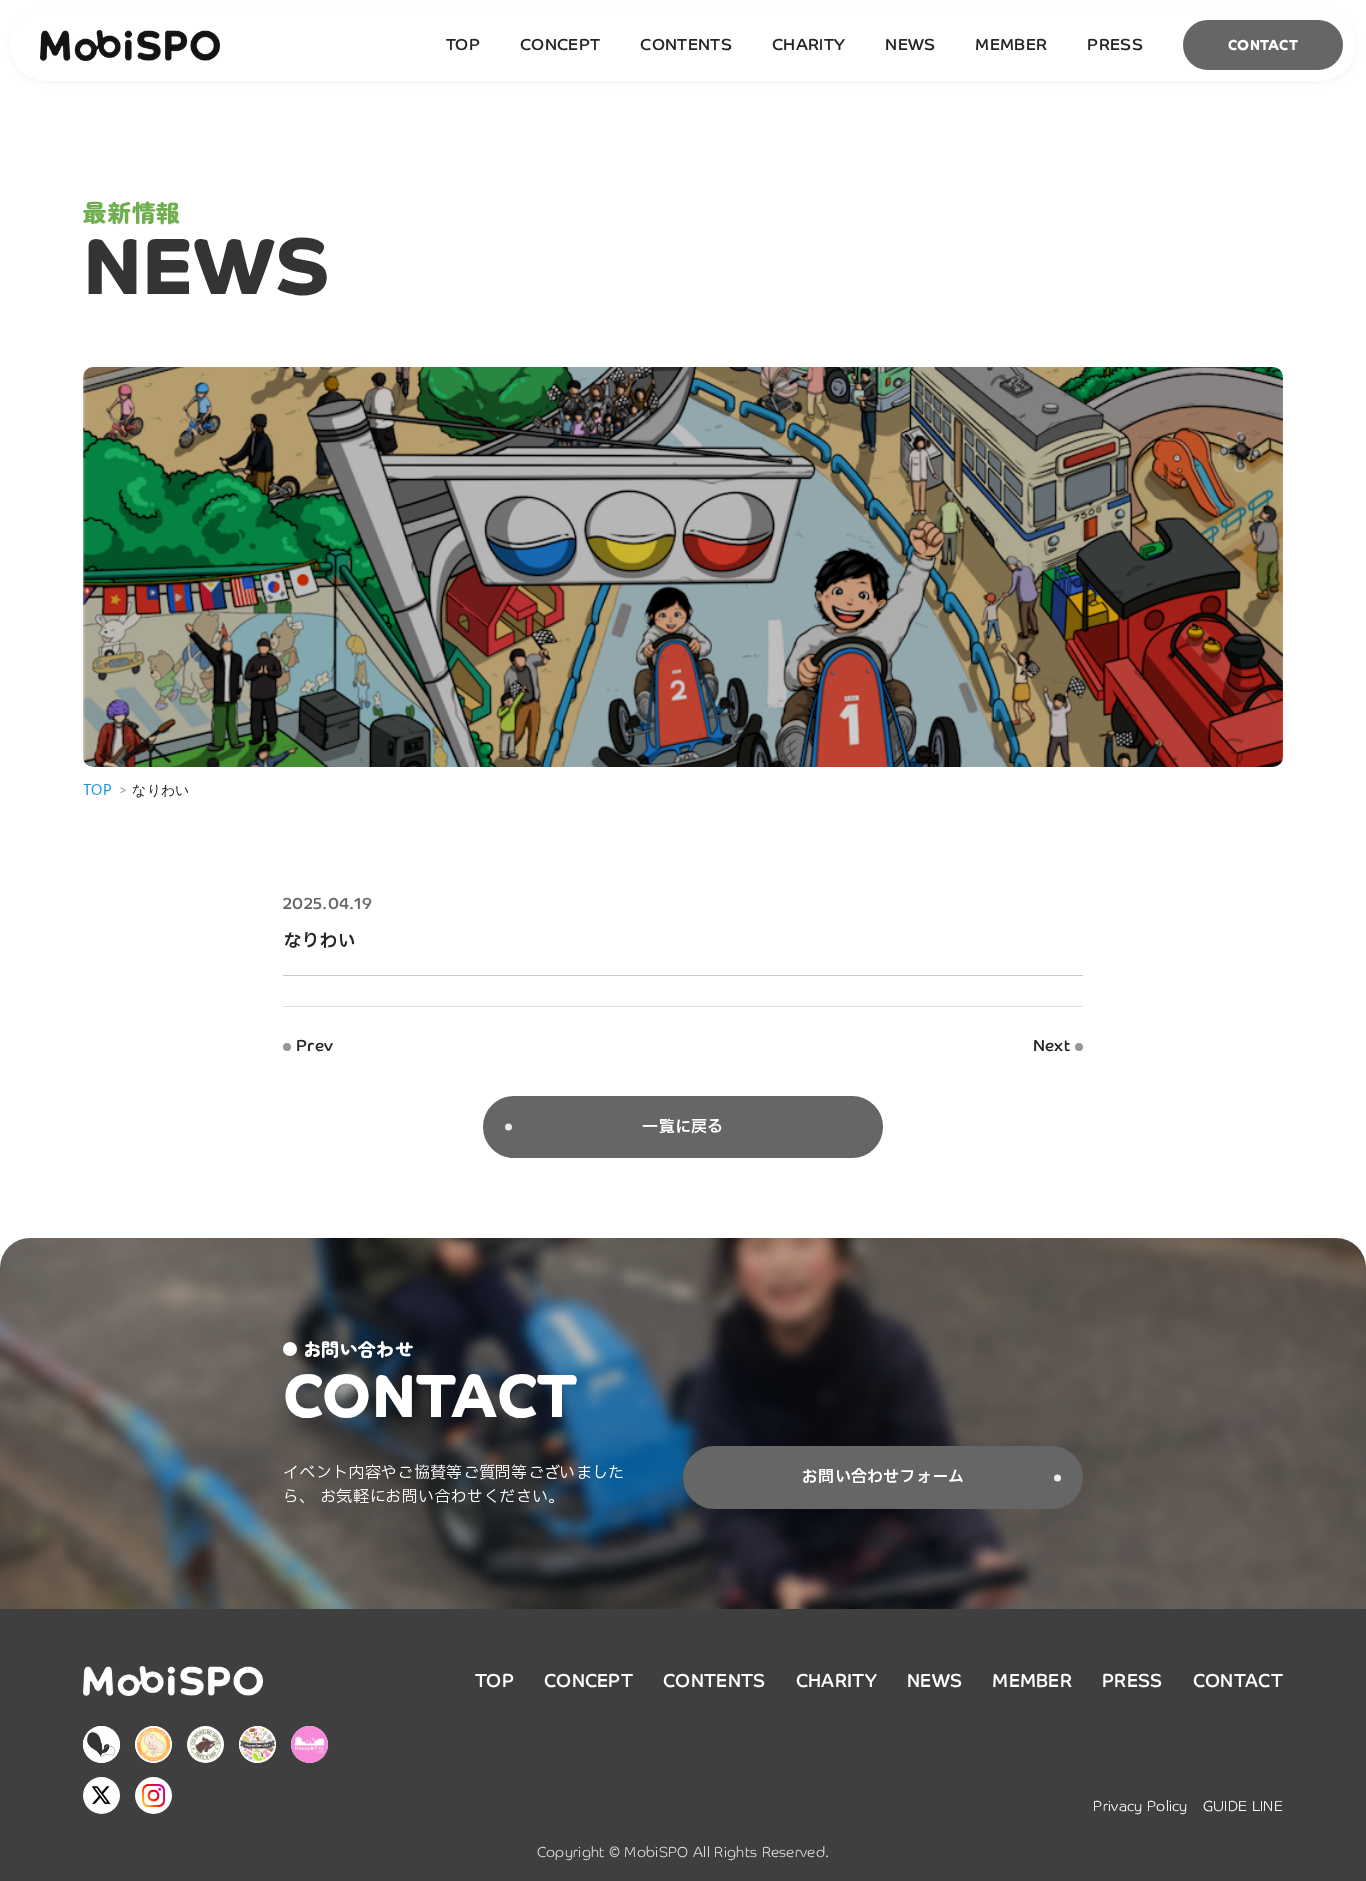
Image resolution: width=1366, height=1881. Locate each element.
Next (1051, 1046)
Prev (314, 1046)
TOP (463, 45)
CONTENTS (686, 45)
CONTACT (1263, 45)
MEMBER (1011, 45)
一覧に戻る (683, 1127)
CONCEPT (560, 45)
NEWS (910, 45)
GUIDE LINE (1243, 1806)
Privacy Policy (1140, 1806)
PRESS (1115, 45)
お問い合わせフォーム (883, 1477)
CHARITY (808, 45)
